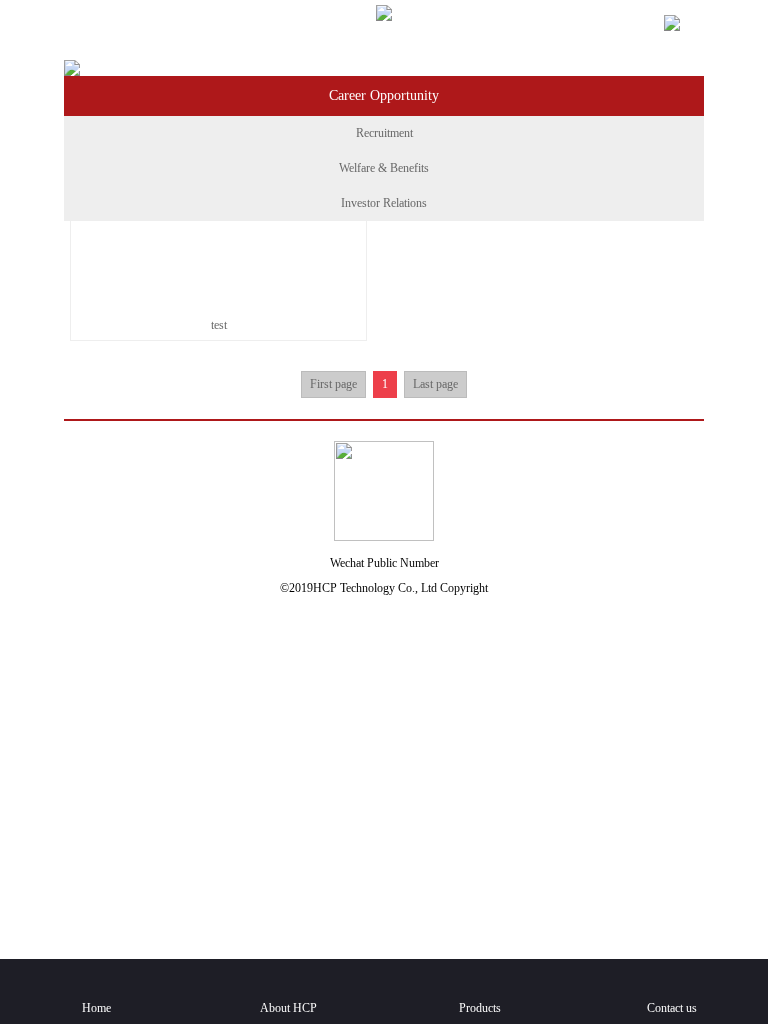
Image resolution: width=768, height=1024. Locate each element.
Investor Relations (384, 203)
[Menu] (85, 25)
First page (333, 384)
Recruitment (384, 133)
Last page (435, 384)
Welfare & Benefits (384, 168)
